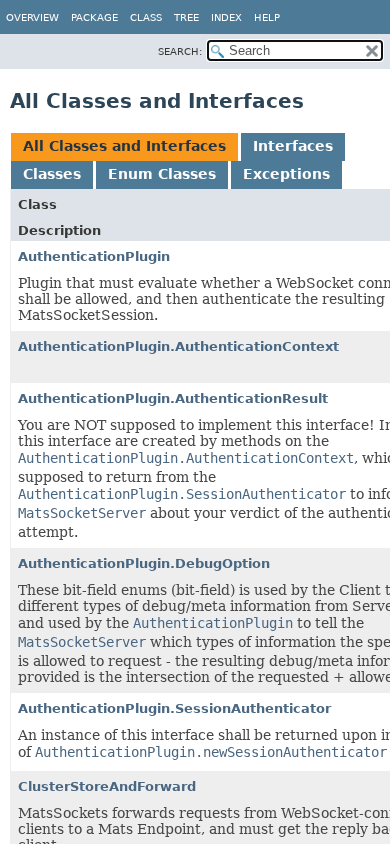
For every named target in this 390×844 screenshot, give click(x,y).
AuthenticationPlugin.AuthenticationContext (178, 346)
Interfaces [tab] (293, 146)
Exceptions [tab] (286, 174)
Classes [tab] (52, 174)
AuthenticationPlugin (94, 256)
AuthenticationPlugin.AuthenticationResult (173, 398)
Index (226, 17)
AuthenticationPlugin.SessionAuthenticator (174, 708)
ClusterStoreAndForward (107, 786)
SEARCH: (180, 51)
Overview (32, 17)
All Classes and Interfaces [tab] (124, 146)
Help (267, 17)
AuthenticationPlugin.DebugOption (144, 563)
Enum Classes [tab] (162, 174)
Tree (186, 17)
